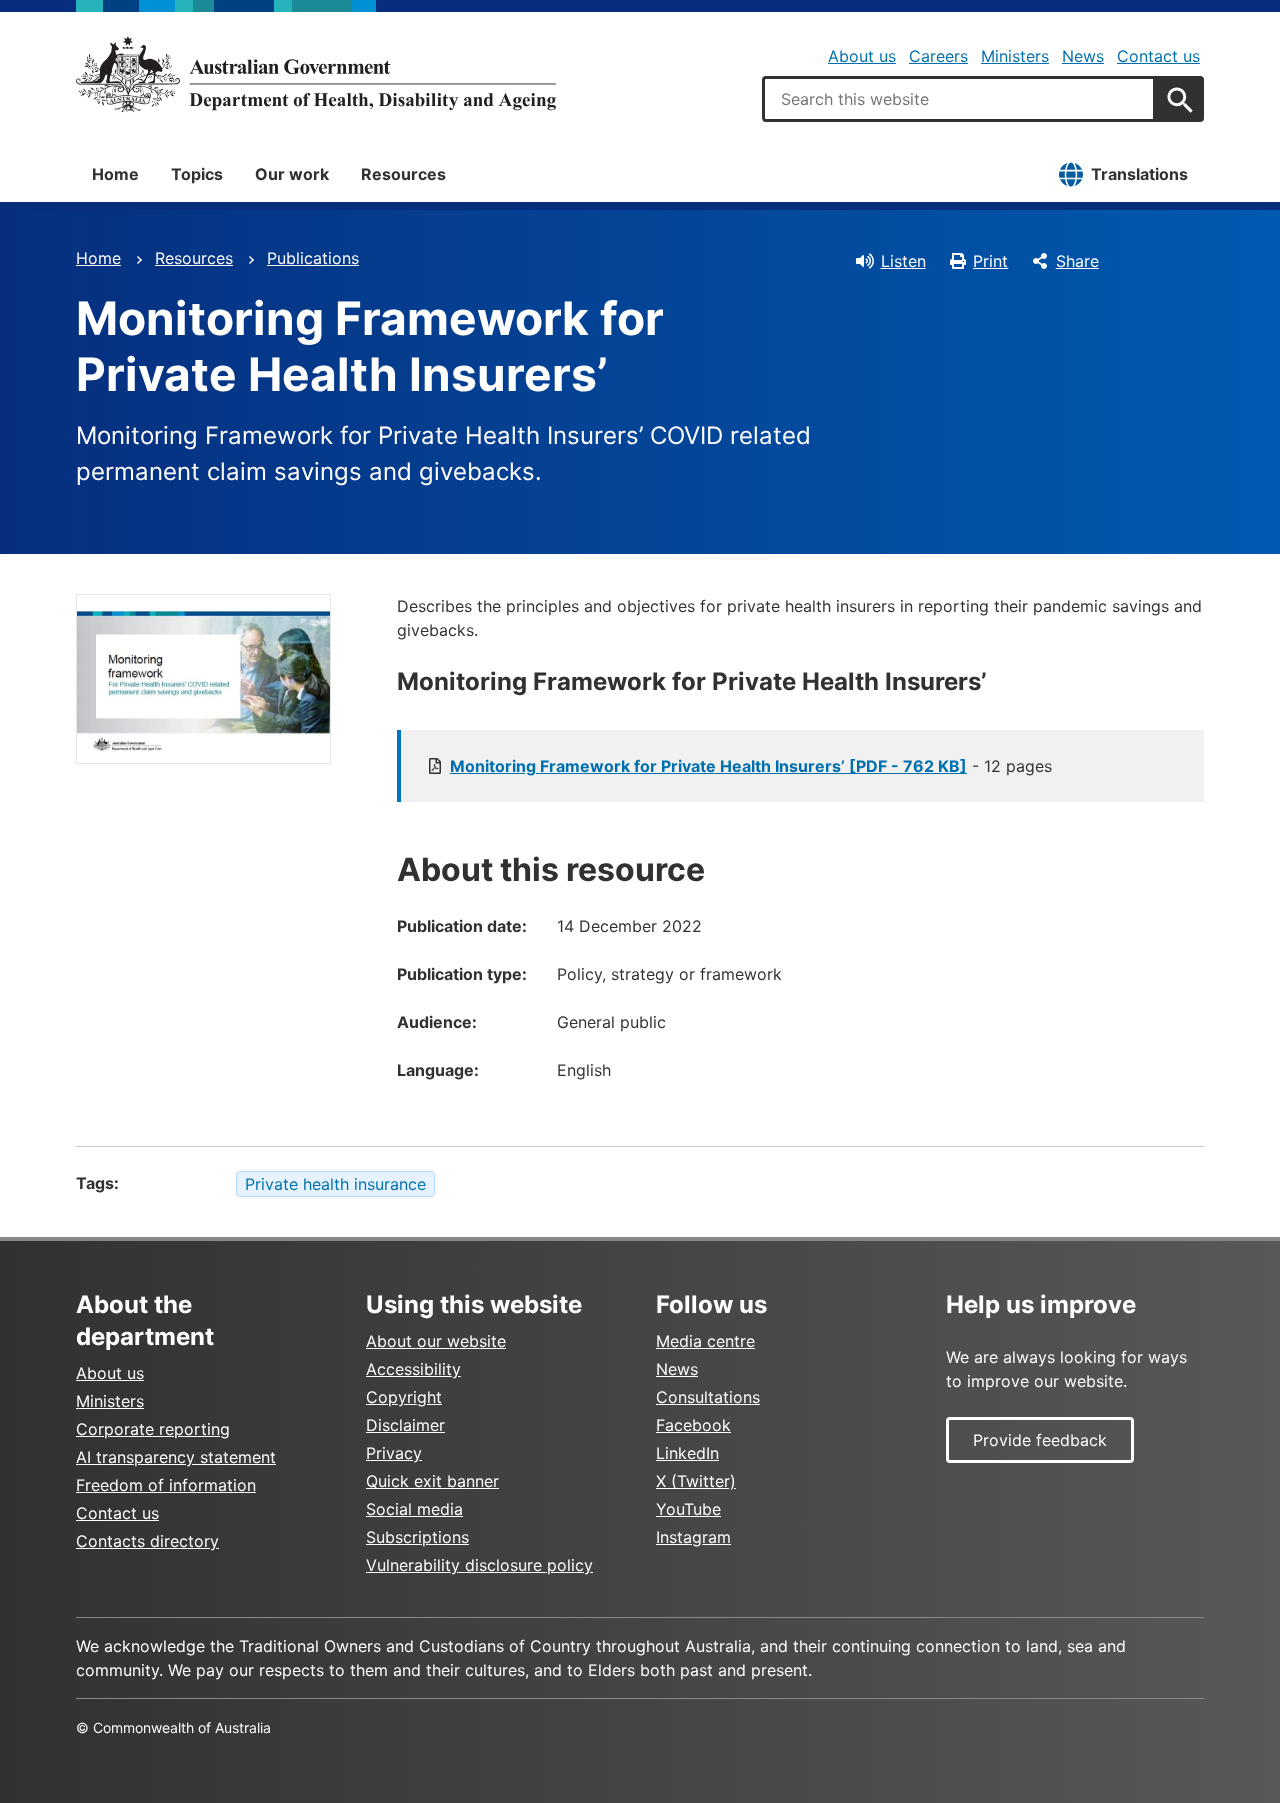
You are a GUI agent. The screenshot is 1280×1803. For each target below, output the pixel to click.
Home (115, 174)
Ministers (1015, 56)
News (1083, 56)
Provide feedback (1040, 1440)
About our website (436, 1341)
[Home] (316, 74)
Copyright (404, 1397)
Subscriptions (417, 1537)
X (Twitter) (696, 1481)
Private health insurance (335, 1184)
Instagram (693, 1537)
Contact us (1158, 56)
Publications (313, 258)
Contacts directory (147, 1541)
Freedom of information (166, 1485)
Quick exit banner (432, 1481)
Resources (403, 174)
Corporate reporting (153, 1429)
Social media (414, 1509)
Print (990, 261)
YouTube (688, 1509)
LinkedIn (687, 1453)
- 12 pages (751, 766)
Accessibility (413, 1369)
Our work (292, 174)
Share (1077, 261)
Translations (1139, 174)
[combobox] (959, 99)
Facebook (693, 1425)
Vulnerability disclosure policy (479, 1565)
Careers (938, 56)
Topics (197, 174)
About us (862, 56)
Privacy (394, 1453)
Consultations (708, 1397)
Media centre (705, 1341)
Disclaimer (405, 1425)
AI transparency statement (176, 1457)
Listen (903, 261)
